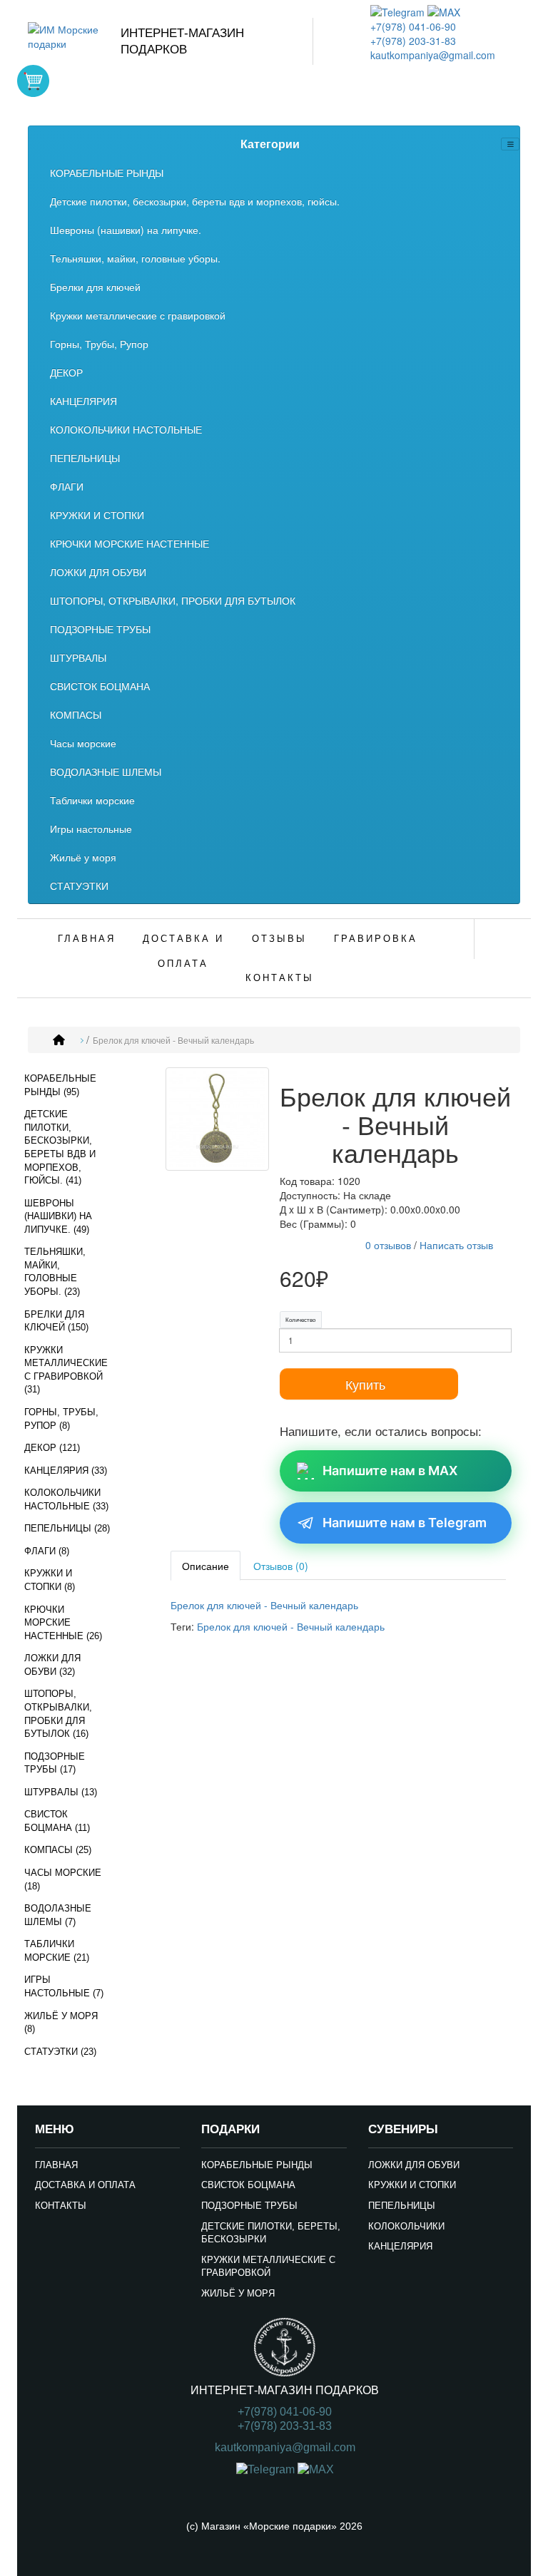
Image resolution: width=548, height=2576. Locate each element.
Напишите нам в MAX (390, 1471)
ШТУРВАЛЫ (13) (61, 1792)
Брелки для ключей (95, 287)
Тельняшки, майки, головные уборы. (135, 258)
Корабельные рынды (257, 2165)
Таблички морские (92, 800)
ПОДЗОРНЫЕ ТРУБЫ (100, 629)
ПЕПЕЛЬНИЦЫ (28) (67, 1528)
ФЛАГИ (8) (47, 1551)
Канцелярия (400, 2246)
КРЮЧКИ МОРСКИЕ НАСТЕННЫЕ (130, 543)
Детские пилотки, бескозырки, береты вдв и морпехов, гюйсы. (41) (60, 1147)
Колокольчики (406, 2226)
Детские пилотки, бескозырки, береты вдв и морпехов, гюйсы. (195, 201)
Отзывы (279, 939)
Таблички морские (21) (57, 1951)
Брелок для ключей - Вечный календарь (173, 1041)
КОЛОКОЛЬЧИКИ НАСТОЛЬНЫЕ (126, 429)
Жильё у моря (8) (61, 2023)
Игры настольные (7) (64, 1986)
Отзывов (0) (281, 1566)
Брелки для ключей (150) (56, 1321)
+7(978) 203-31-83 (413, 41)
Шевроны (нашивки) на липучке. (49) (58, 1216)
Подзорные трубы (249, 2206)
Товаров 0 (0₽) (33, 81)
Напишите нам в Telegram (405, 1523)
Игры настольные (91, 828)
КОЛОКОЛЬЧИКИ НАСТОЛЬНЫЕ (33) (66, 1499)
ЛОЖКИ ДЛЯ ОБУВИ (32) (52, 1665)
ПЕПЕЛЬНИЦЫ (85, 458)
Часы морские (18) (63, 1879)
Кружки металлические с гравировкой (138, 315)
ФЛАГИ (67, 486)
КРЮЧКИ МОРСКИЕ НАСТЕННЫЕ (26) (63, 1623)
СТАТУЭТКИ (79, 886)
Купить (365, 1384)
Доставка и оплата (183, 951)
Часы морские (83, 743)
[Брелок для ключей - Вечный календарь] (217, 1121)
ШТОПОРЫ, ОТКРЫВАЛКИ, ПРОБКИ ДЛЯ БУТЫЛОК (173, 600)
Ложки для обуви (414, 2165)
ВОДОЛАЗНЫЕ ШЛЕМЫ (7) (58, 1915)
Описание (205, 1566)
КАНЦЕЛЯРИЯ (83, 401)
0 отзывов (388, 1245)
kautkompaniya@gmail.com (433, 55)
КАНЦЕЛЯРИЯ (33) (66, 1471)
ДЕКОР (66, 372)
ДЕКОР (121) (52, 1448)
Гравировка (376, 939)
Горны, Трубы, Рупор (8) (61, 1419)
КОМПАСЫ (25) (58, 1850)
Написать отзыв (456, 1245)
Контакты (280, 978)
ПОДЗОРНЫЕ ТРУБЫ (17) (55, 1763)
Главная (87, 939)
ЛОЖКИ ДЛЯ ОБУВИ (98, 572)
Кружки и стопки (412, 2185)
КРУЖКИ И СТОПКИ (97, 515)
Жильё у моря (83, 857)
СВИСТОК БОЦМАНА (100, 686)
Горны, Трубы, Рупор (99, 344)
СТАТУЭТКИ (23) (60, 2052)
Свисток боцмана (248, 2185)
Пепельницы (402, 2206)
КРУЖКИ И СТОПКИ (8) (50, 1580)
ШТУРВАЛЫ (78, 657)
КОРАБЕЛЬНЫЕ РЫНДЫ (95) (60, 1085)
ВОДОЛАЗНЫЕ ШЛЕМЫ (106, 771)
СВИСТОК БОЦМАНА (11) (57, 1821)
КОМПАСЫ (76, 714)
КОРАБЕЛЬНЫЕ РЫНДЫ (107, 173)
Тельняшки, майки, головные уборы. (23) (55, 1272)
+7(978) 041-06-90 (413, 26)
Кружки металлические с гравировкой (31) (66, 1370)
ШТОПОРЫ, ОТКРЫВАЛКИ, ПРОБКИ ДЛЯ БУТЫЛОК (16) (58, 1714)
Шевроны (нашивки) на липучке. (126, 230)
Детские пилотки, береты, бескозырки (271, 2233)
